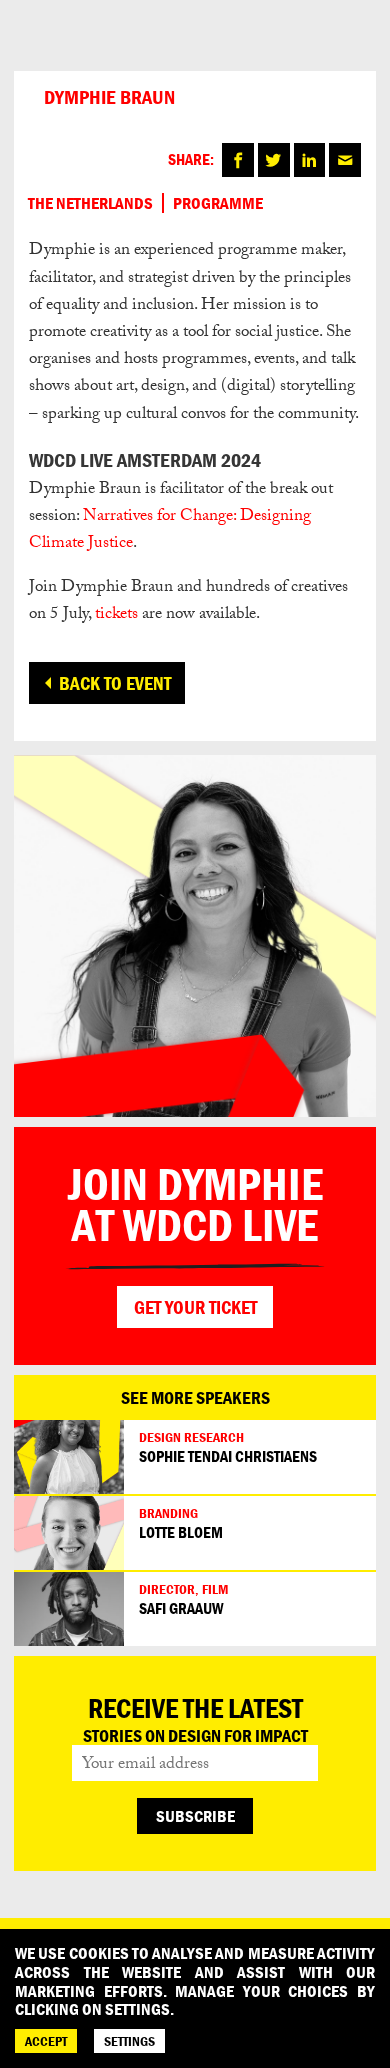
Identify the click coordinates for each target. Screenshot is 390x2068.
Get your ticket (195, 1307)
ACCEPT (46, 2041)
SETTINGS (129, 2041)
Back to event (115, 683)
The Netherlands (90, 203)
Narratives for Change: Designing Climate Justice (170, 531)
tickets (116, 615)
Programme (218, 203)
